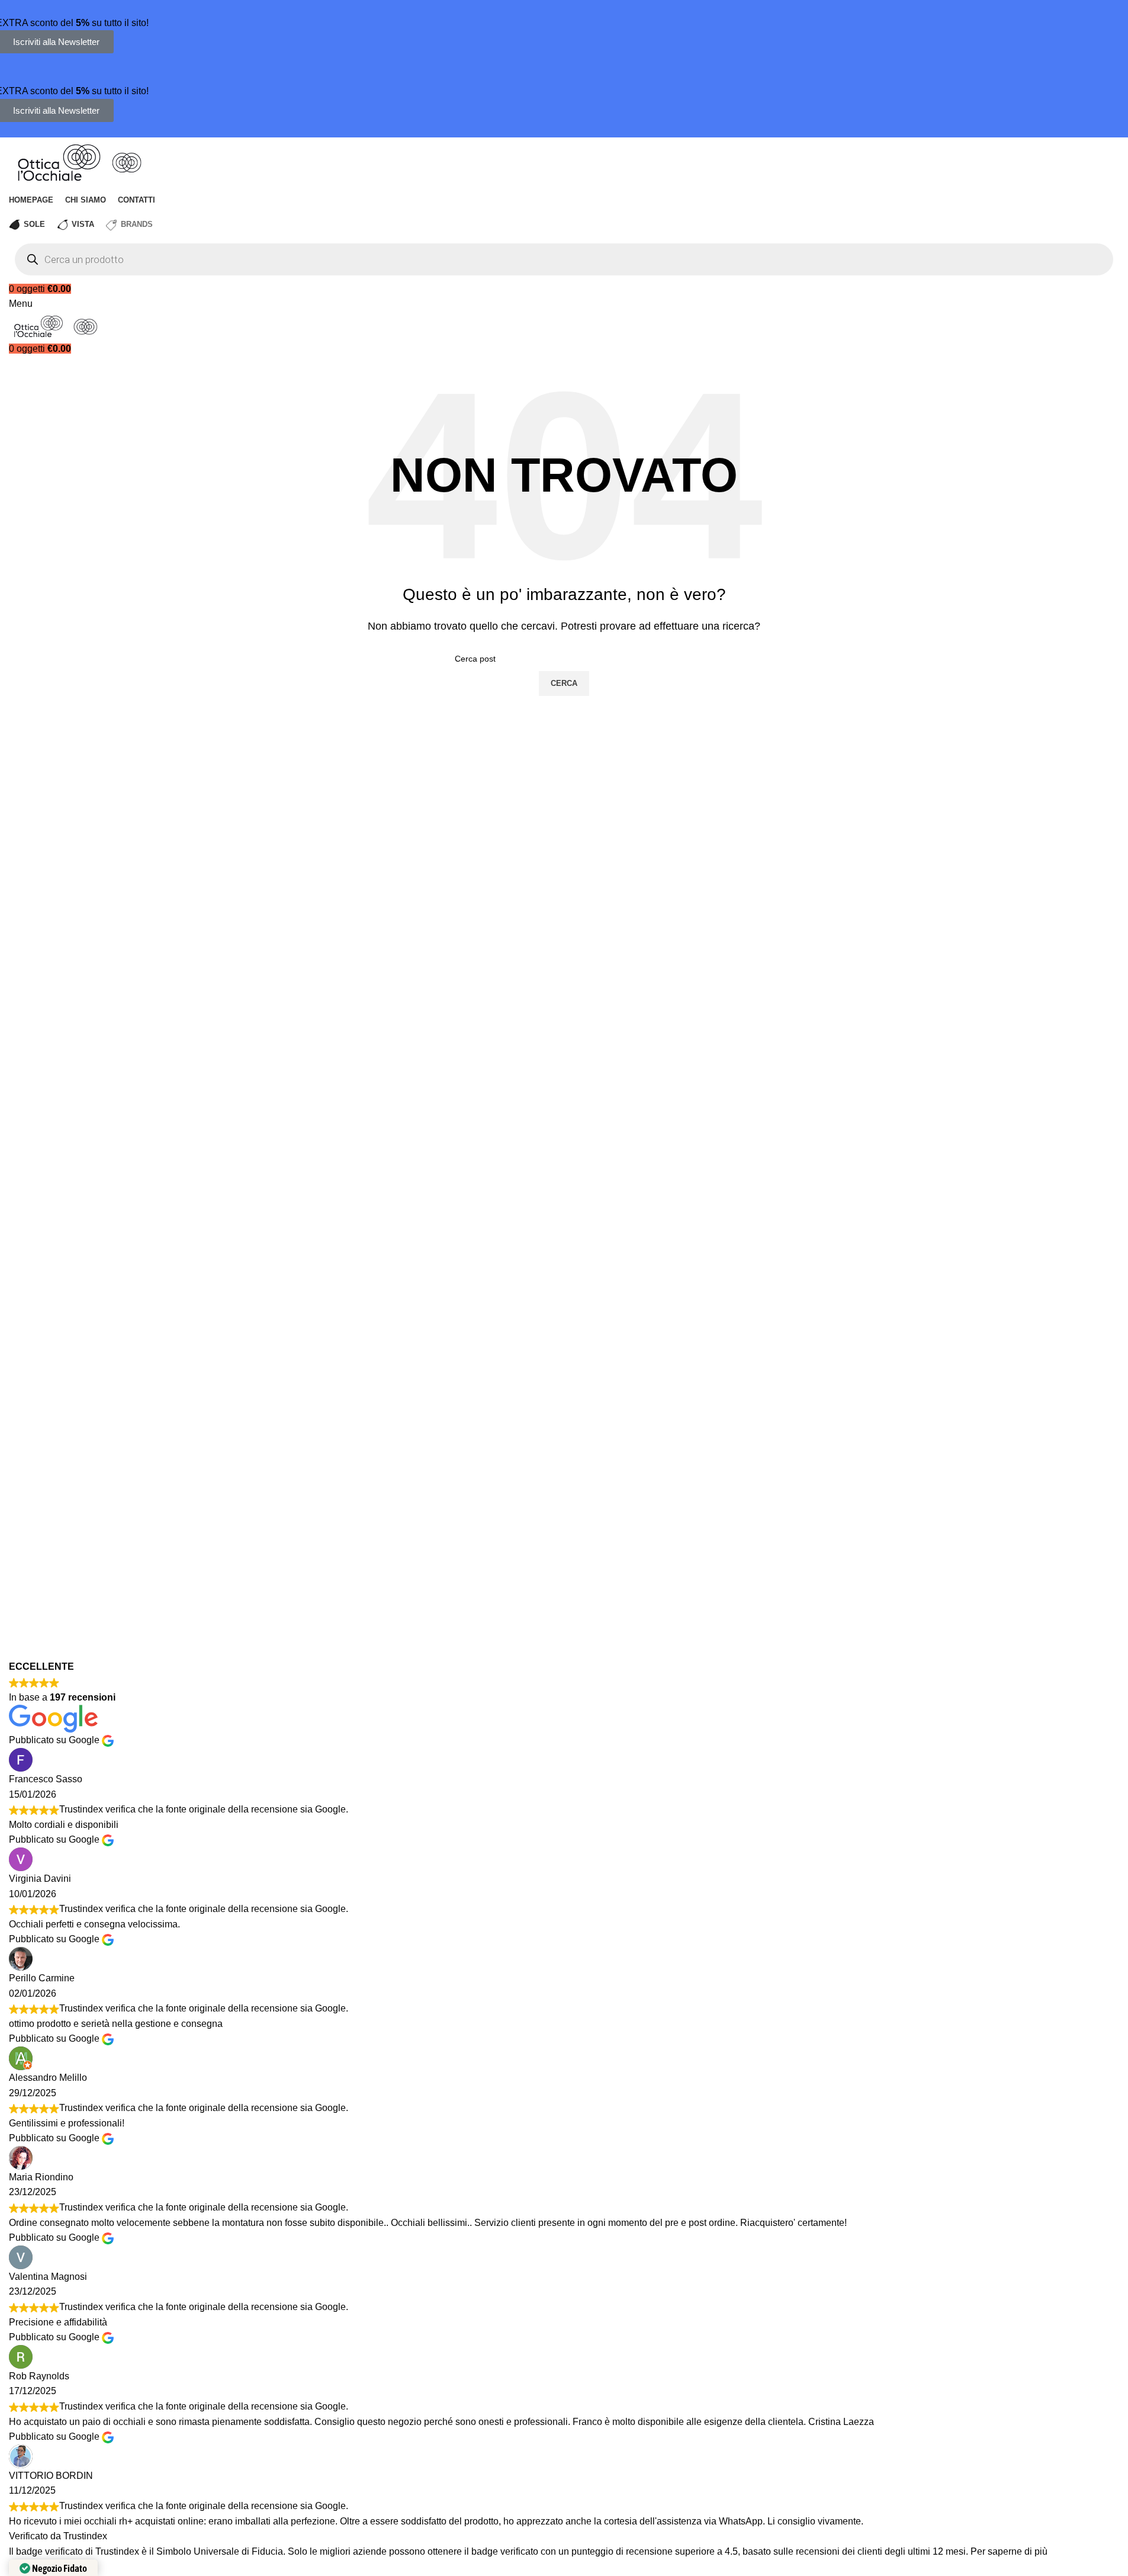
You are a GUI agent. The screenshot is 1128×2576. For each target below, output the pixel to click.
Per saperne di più (1009, 2551)
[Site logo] (60, 161)
